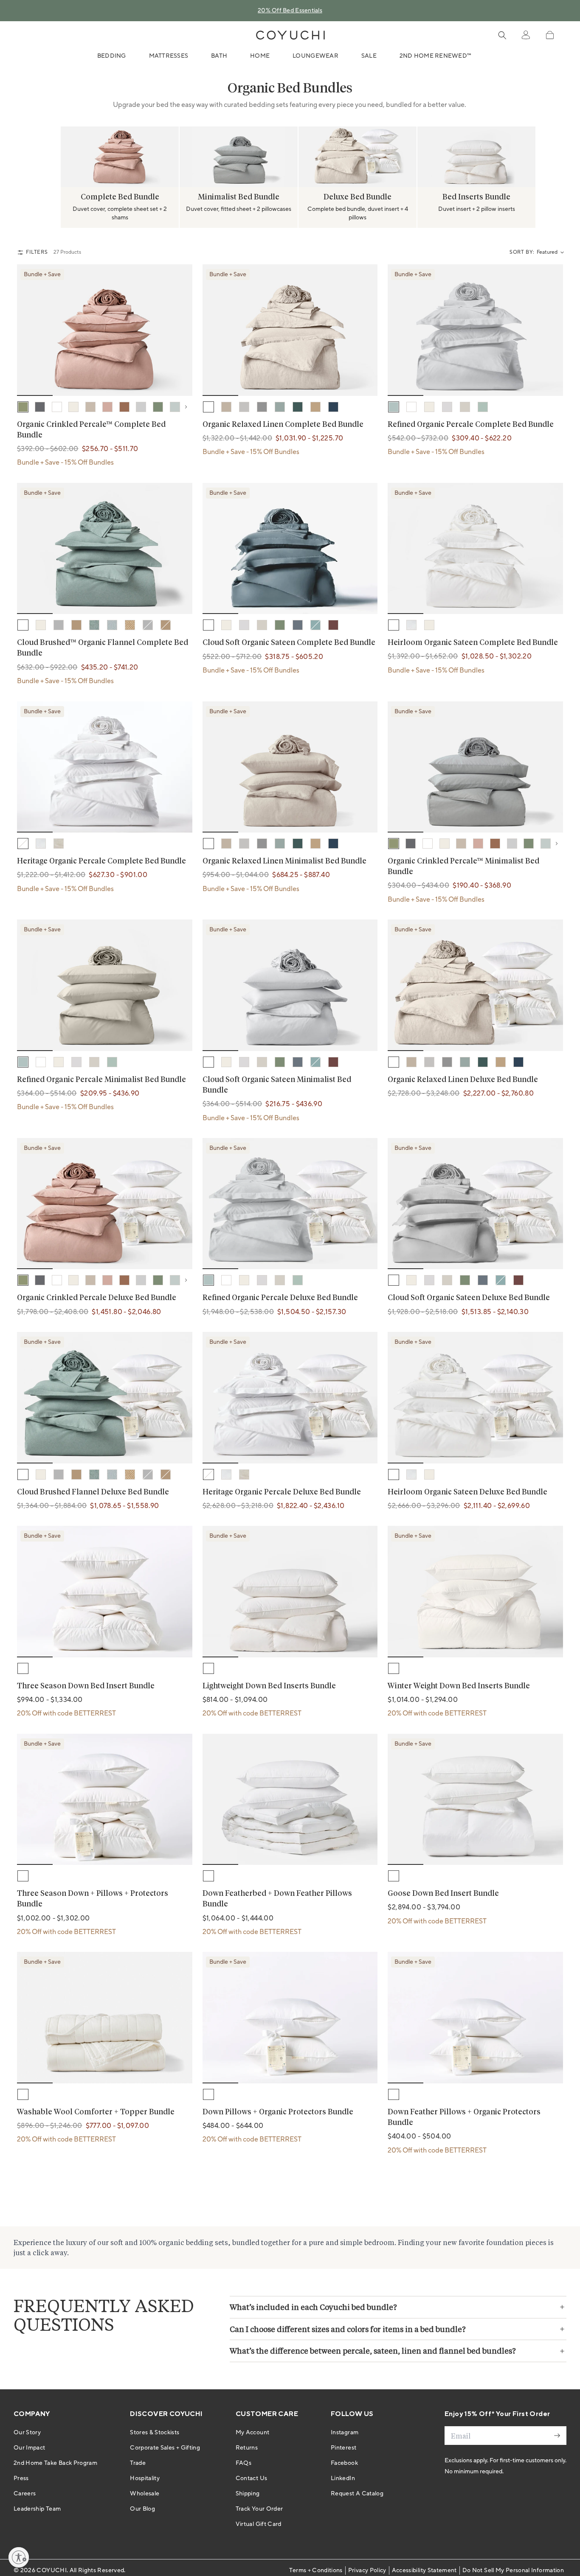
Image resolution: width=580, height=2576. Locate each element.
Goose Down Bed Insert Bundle (443, 1894)
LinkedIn (343, 2478)
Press (21, 2478)
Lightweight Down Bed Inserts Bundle (269, 1686)
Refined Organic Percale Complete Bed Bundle (471, 425)
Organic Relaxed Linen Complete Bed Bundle (283, 425)
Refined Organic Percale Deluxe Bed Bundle (280, 1298)
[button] (550, 35)
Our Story (27, 2433)
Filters (37, 252)
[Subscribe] (557, 2436)
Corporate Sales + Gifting (165, 2448)
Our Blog (142, 2509)
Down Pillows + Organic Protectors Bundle (278, 2112)
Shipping (248, 2494)
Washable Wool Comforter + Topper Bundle (96, 2112)
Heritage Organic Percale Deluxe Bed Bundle (282, 1492)
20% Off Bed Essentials (290, 11)
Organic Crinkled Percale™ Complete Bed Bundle (91, 430)
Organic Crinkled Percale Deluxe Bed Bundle (97, 1298)
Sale (369, 56)
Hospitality (145, 2478)
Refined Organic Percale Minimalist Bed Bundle (101, 1080)
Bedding (112, 56)
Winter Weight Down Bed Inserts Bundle (459, 1686)
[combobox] (550, 252)
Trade (138, 2463)
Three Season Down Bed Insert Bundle (86, 1686)
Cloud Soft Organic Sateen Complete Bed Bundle (289, 643)
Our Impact (30, 2448)
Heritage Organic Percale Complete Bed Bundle (101, 861)
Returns (247, 2448)
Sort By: (522, 252)
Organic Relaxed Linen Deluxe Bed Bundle (463, 1080)
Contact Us (252, 2478)
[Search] (502, 35)
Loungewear (315, 56)
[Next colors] (188, 407)
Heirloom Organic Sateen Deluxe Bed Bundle (467, 1492)
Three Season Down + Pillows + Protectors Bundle (93, 1899)
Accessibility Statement (424, 2570)
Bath (219, 56)
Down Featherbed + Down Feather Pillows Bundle (277, 1899)
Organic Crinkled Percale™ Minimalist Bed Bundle (463, 867)
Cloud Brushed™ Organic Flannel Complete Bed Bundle (103, 648)
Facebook (344, 2463)
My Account (253, 2433)
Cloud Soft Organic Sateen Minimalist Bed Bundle (277, 1085)
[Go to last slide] (29, 330)
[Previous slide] (25, 157)
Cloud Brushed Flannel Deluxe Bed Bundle (93, 1492)
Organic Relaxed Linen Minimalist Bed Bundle (284, 861)
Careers (25, 2494)
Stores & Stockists (155, 2433)
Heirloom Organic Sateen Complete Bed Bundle (473, 643)
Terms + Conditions (316, 2570)
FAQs (244, 2463)
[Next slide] (555, 157)
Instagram (345, 2433)
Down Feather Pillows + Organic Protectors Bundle (464, 2118)
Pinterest (343, 2448)
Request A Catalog (357, 2494)
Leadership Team (37, 2509)
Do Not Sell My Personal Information (513, 2570)
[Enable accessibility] (19, 2557)
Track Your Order (259, 2509)
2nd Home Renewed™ (435, 56)
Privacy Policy (367, 2570)
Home (260, 56)
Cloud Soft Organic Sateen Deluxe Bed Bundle (469, 1298)
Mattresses (169, 56)
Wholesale (145, 2494)
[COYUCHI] (290, 35)
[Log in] (526, 35)
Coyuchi (51, 2570)
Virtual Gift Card (259, 2524)
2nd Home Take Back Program (55, 2463)
